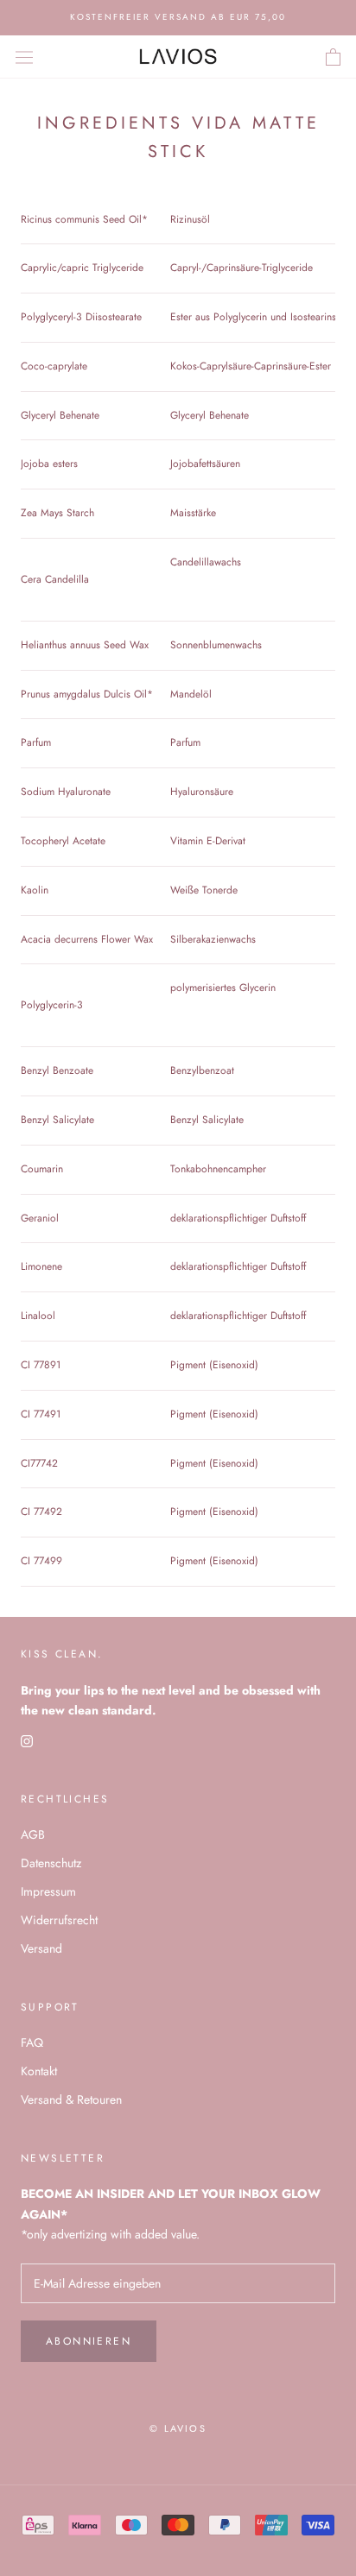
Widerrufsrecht (59, 1920)
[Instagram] (27, 1740)
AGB (33, 1834)
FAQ (32, 2042)
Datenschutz (51, 1863)
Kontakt (39, 2071)
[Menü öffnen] (24, 56)
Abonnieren (89, 2341)
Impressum (48, 1891)
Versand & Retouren (71, 2099)
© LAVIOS (178, 2428)
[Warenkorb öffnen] (333, 57)
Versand (41, 1948)
